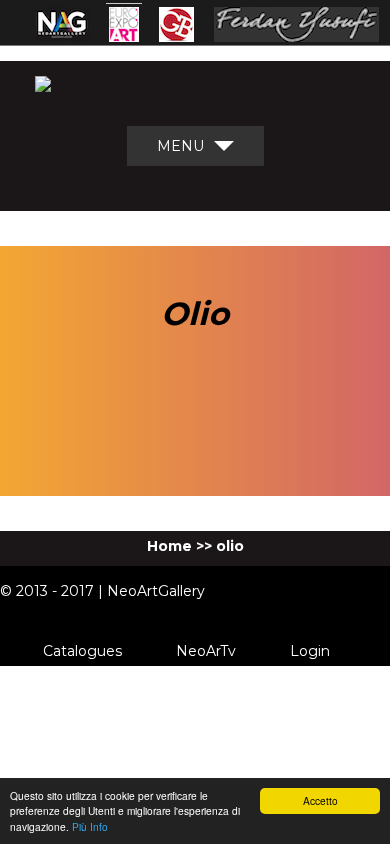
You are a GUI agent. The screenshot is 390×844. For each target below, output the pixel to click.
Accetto (320, 800)
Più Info (90, 826)
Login (310, 651)
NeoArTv (206, 651)
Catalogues (82, 651)
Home (169, 546)
